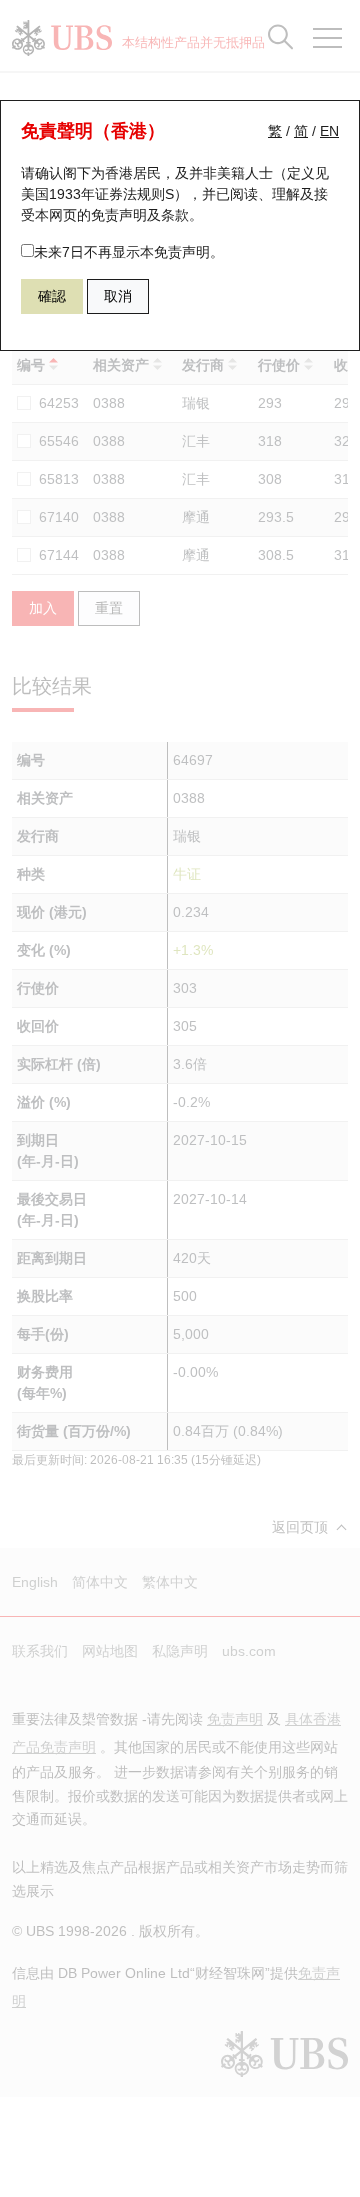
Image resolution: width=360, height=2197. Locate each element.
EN (329, 131)
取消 (118, 296)
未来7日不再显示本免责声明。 (129, 252)
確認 (52, 296)
